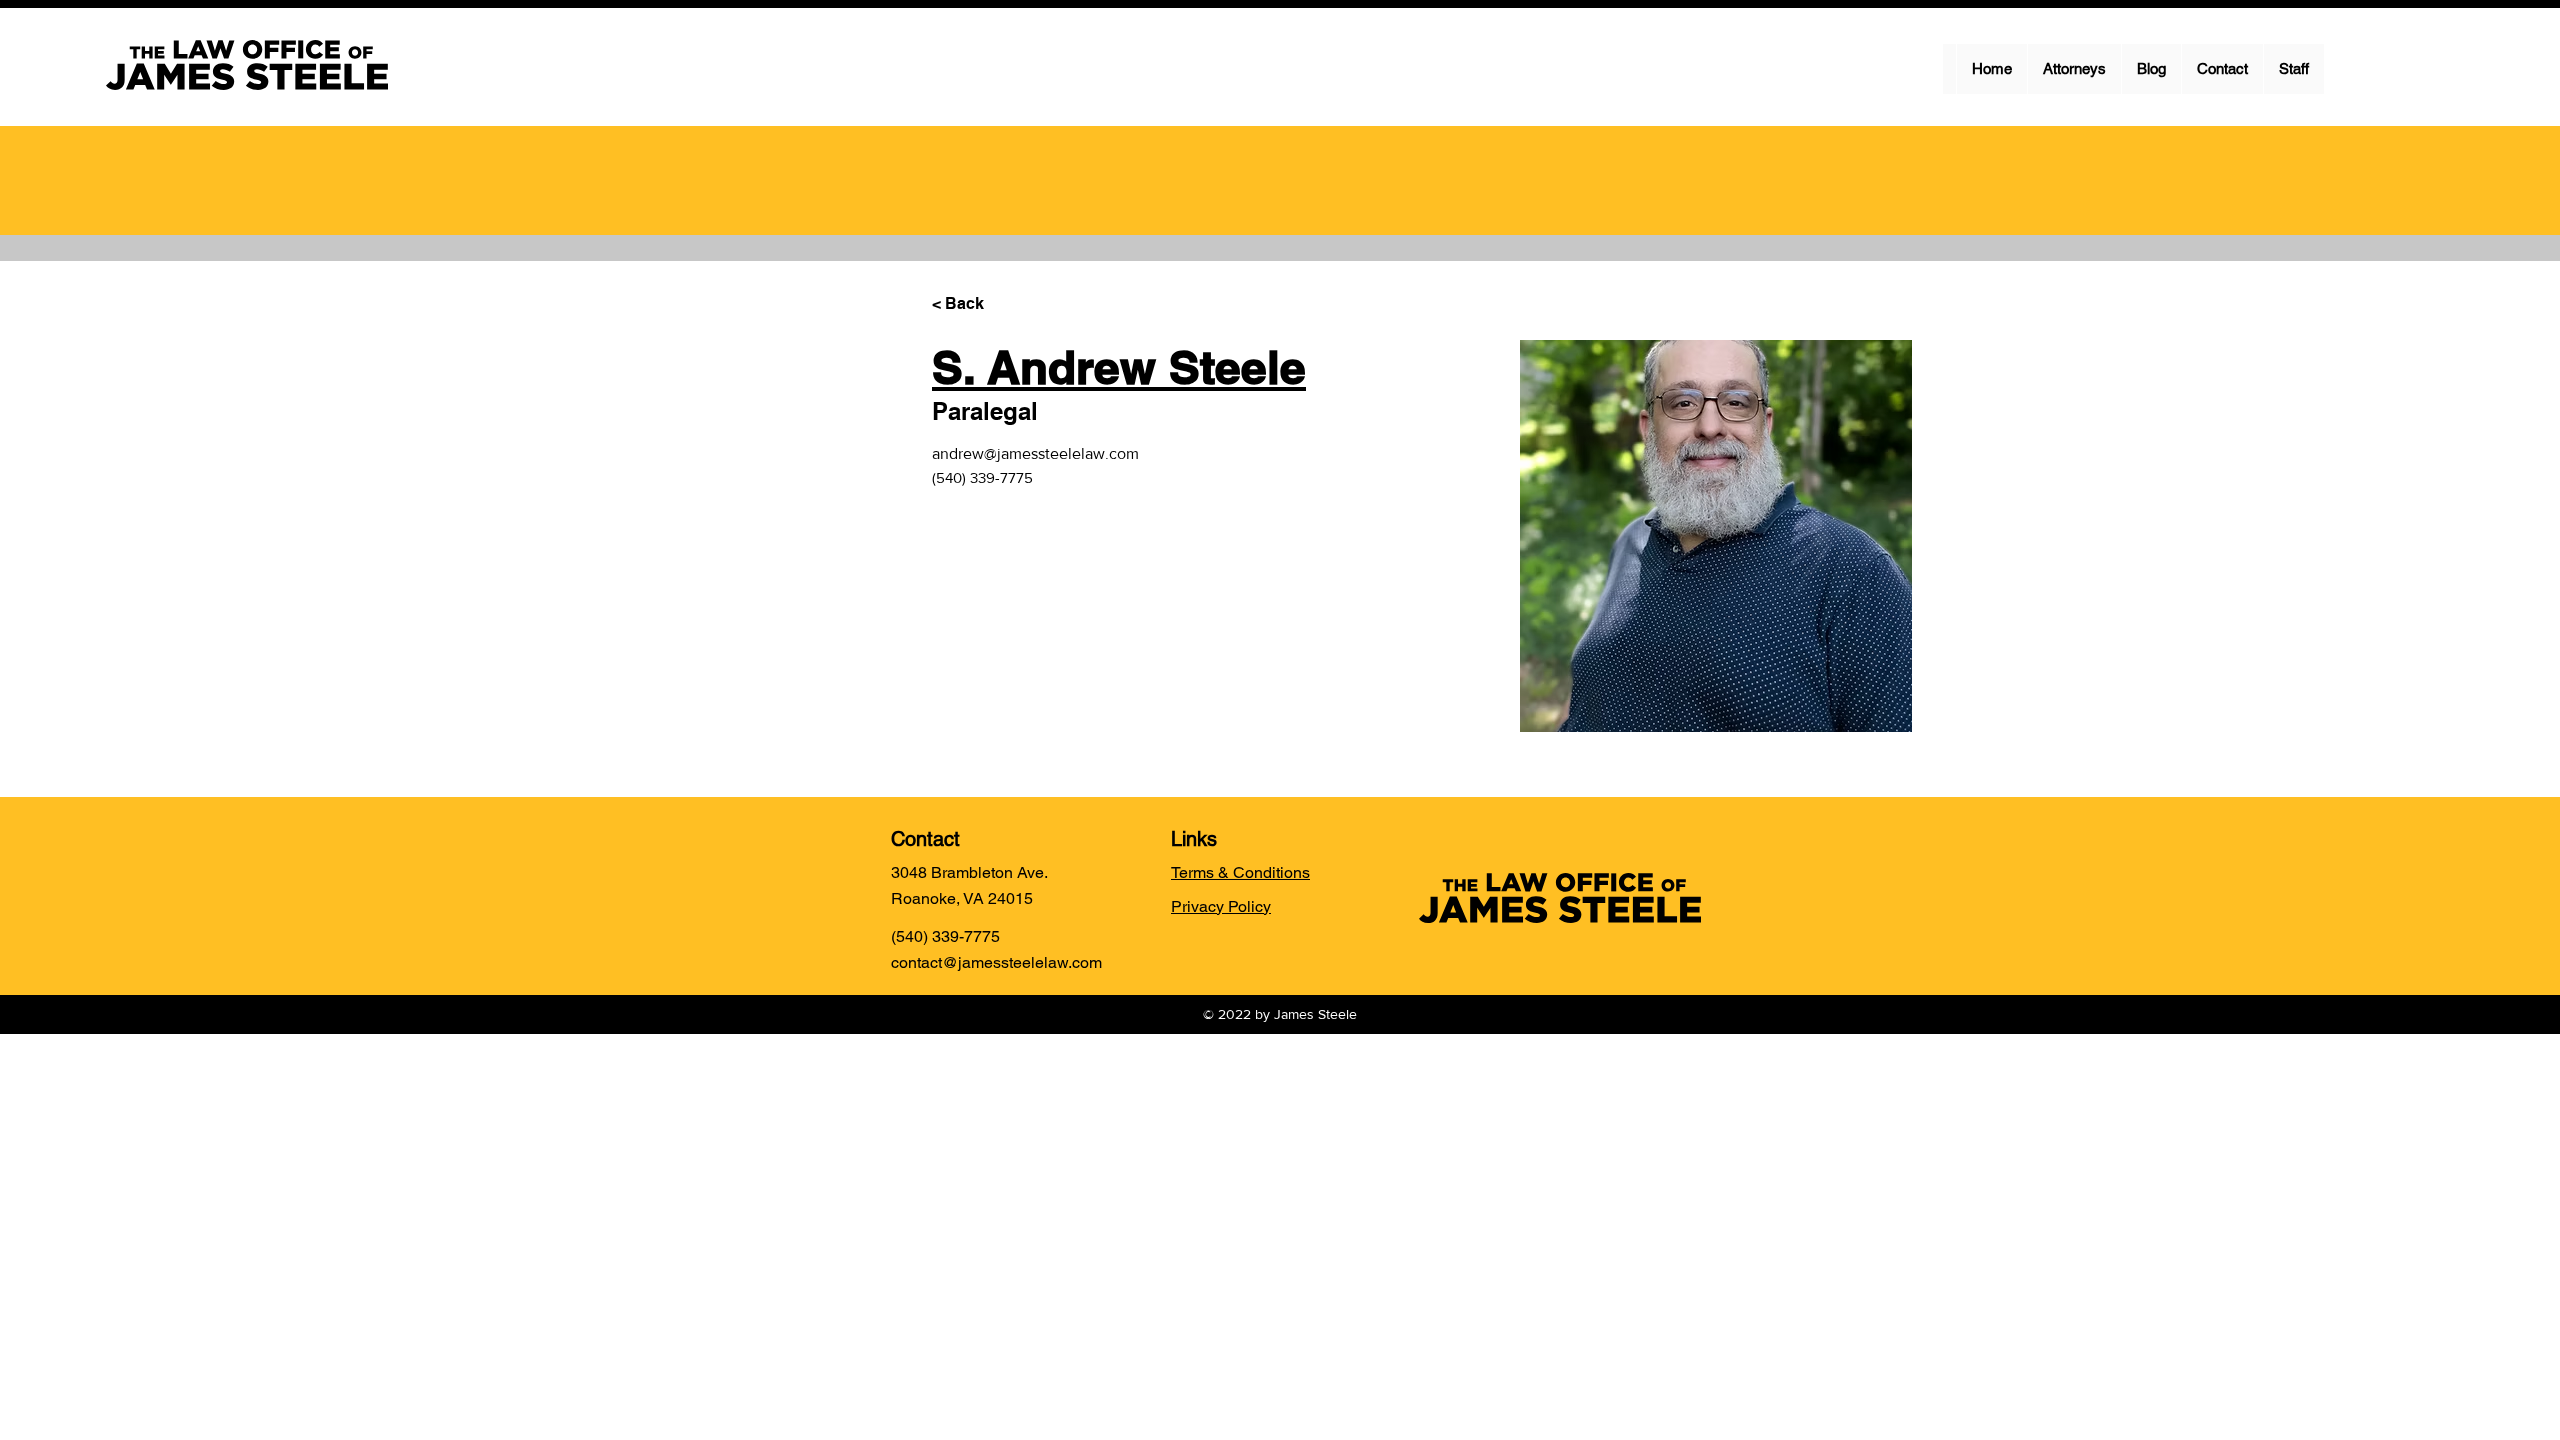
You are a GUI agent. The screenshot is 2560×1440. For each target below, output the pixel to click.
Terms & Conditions (1240, 872)
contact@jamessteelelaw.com (996, 962)
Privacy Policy (1221, 906)
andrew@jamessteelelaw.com (1035, 453)
